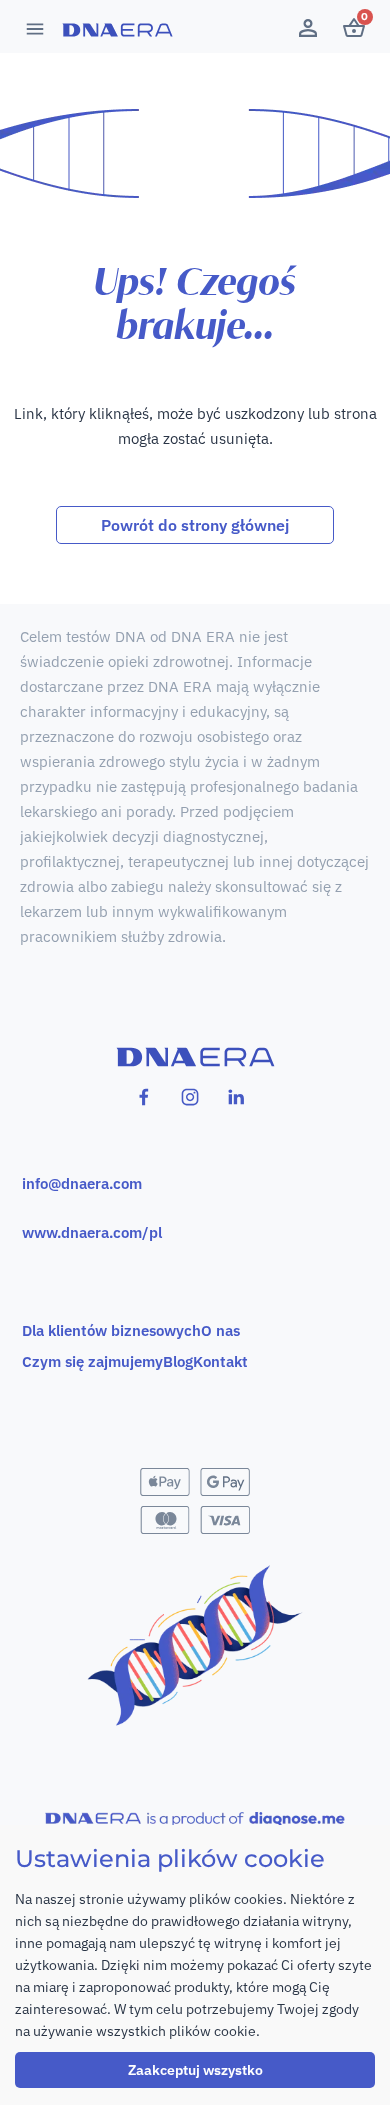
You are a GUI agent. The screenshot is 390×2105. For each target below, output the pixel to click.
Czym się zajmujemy (92, 1361)
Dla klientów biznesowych (111, 1330)
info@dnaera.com (82, 1183)
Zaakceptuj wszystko (195, 2070)
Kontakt (220, 1361)
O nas (220, 1330)
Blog (178, 1361)
